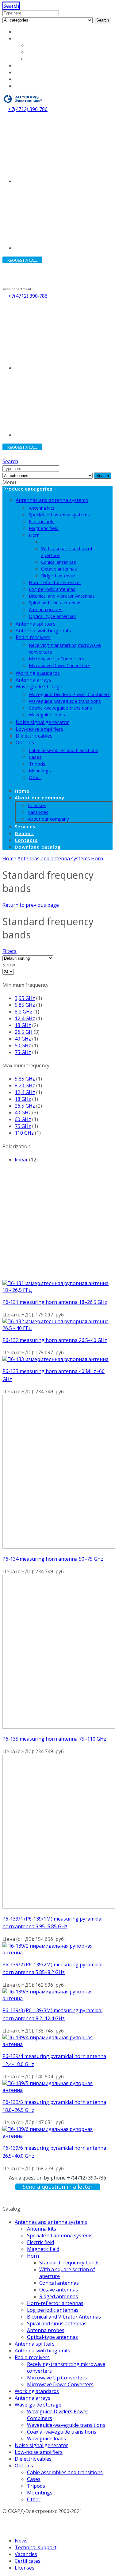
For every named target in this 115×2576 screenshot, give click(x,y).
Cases (35, 757)
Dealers (24, 72)
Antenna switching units (43, 631)
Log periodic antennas (52, 589)
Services (25, 66)
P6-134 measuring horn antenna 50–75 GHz (53, 1559)
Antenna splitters (36, 624)
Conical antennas (59, 562)
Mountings (40, 770)
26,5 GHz (25, 1106)
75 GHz (23, 1052)
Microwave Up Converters (57, 659)
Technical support (36, 2547)
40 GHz (23, 1039)
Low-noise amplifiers (40, 729)
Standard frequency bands (69, 542)
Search (103, 20)
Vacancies (39, 52)
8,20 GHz (25, 1085)
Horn (34, 535)
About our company (38, 38)
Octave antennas (59, 569)
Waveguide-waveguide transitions (65, 701)
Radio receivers (33, 637)
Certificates (28, 2561)
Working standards (38, 673)
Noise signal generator (42, 722)
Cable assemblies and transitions (63, 750)
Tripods (37, 764)
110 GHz (24, 1133)
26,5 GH (24, 1032)
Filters (10, 951)
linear (21, 1160)
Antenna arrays (33, 680)
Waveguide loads (47, 715)
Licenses (37, 45)
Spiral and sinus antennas (55, 603)
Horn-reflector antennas (55, 582)
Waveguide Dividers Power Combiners (70, 694)
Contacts (25, 79)
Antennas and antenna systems (52, 500)
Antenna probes (46, 609)
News (21, 2541)
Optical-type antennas (52, 616)
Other (35, 777)
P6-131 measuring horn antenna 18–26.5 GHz (55, 1302)
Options (25, 743)
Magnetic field (44, 528)
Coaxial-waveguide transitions (60, 708)
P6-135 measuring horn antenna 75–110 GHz (54, 1739)
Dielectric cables (34, 736)
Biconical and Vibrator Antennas (62, 596)
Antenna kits (42, 508)
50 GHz (23, 1045)
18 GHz (23, 1025)
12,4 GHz (25, 1018)
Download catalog (36, 86)
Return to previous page (31, 905)
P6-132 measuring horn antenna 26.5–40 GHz (55, 1340)
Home (22, 32)
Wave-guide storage (39, 687)
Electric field (42, 521)
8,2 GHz (23, 1012)
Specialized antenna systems (59, 515)
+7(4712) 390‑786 (28, 109)
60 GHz (23, 1119)
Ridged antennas (59, 575)
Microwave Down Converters (60, 665)
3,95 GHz (25, 998)
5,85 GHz (25, 1005)
